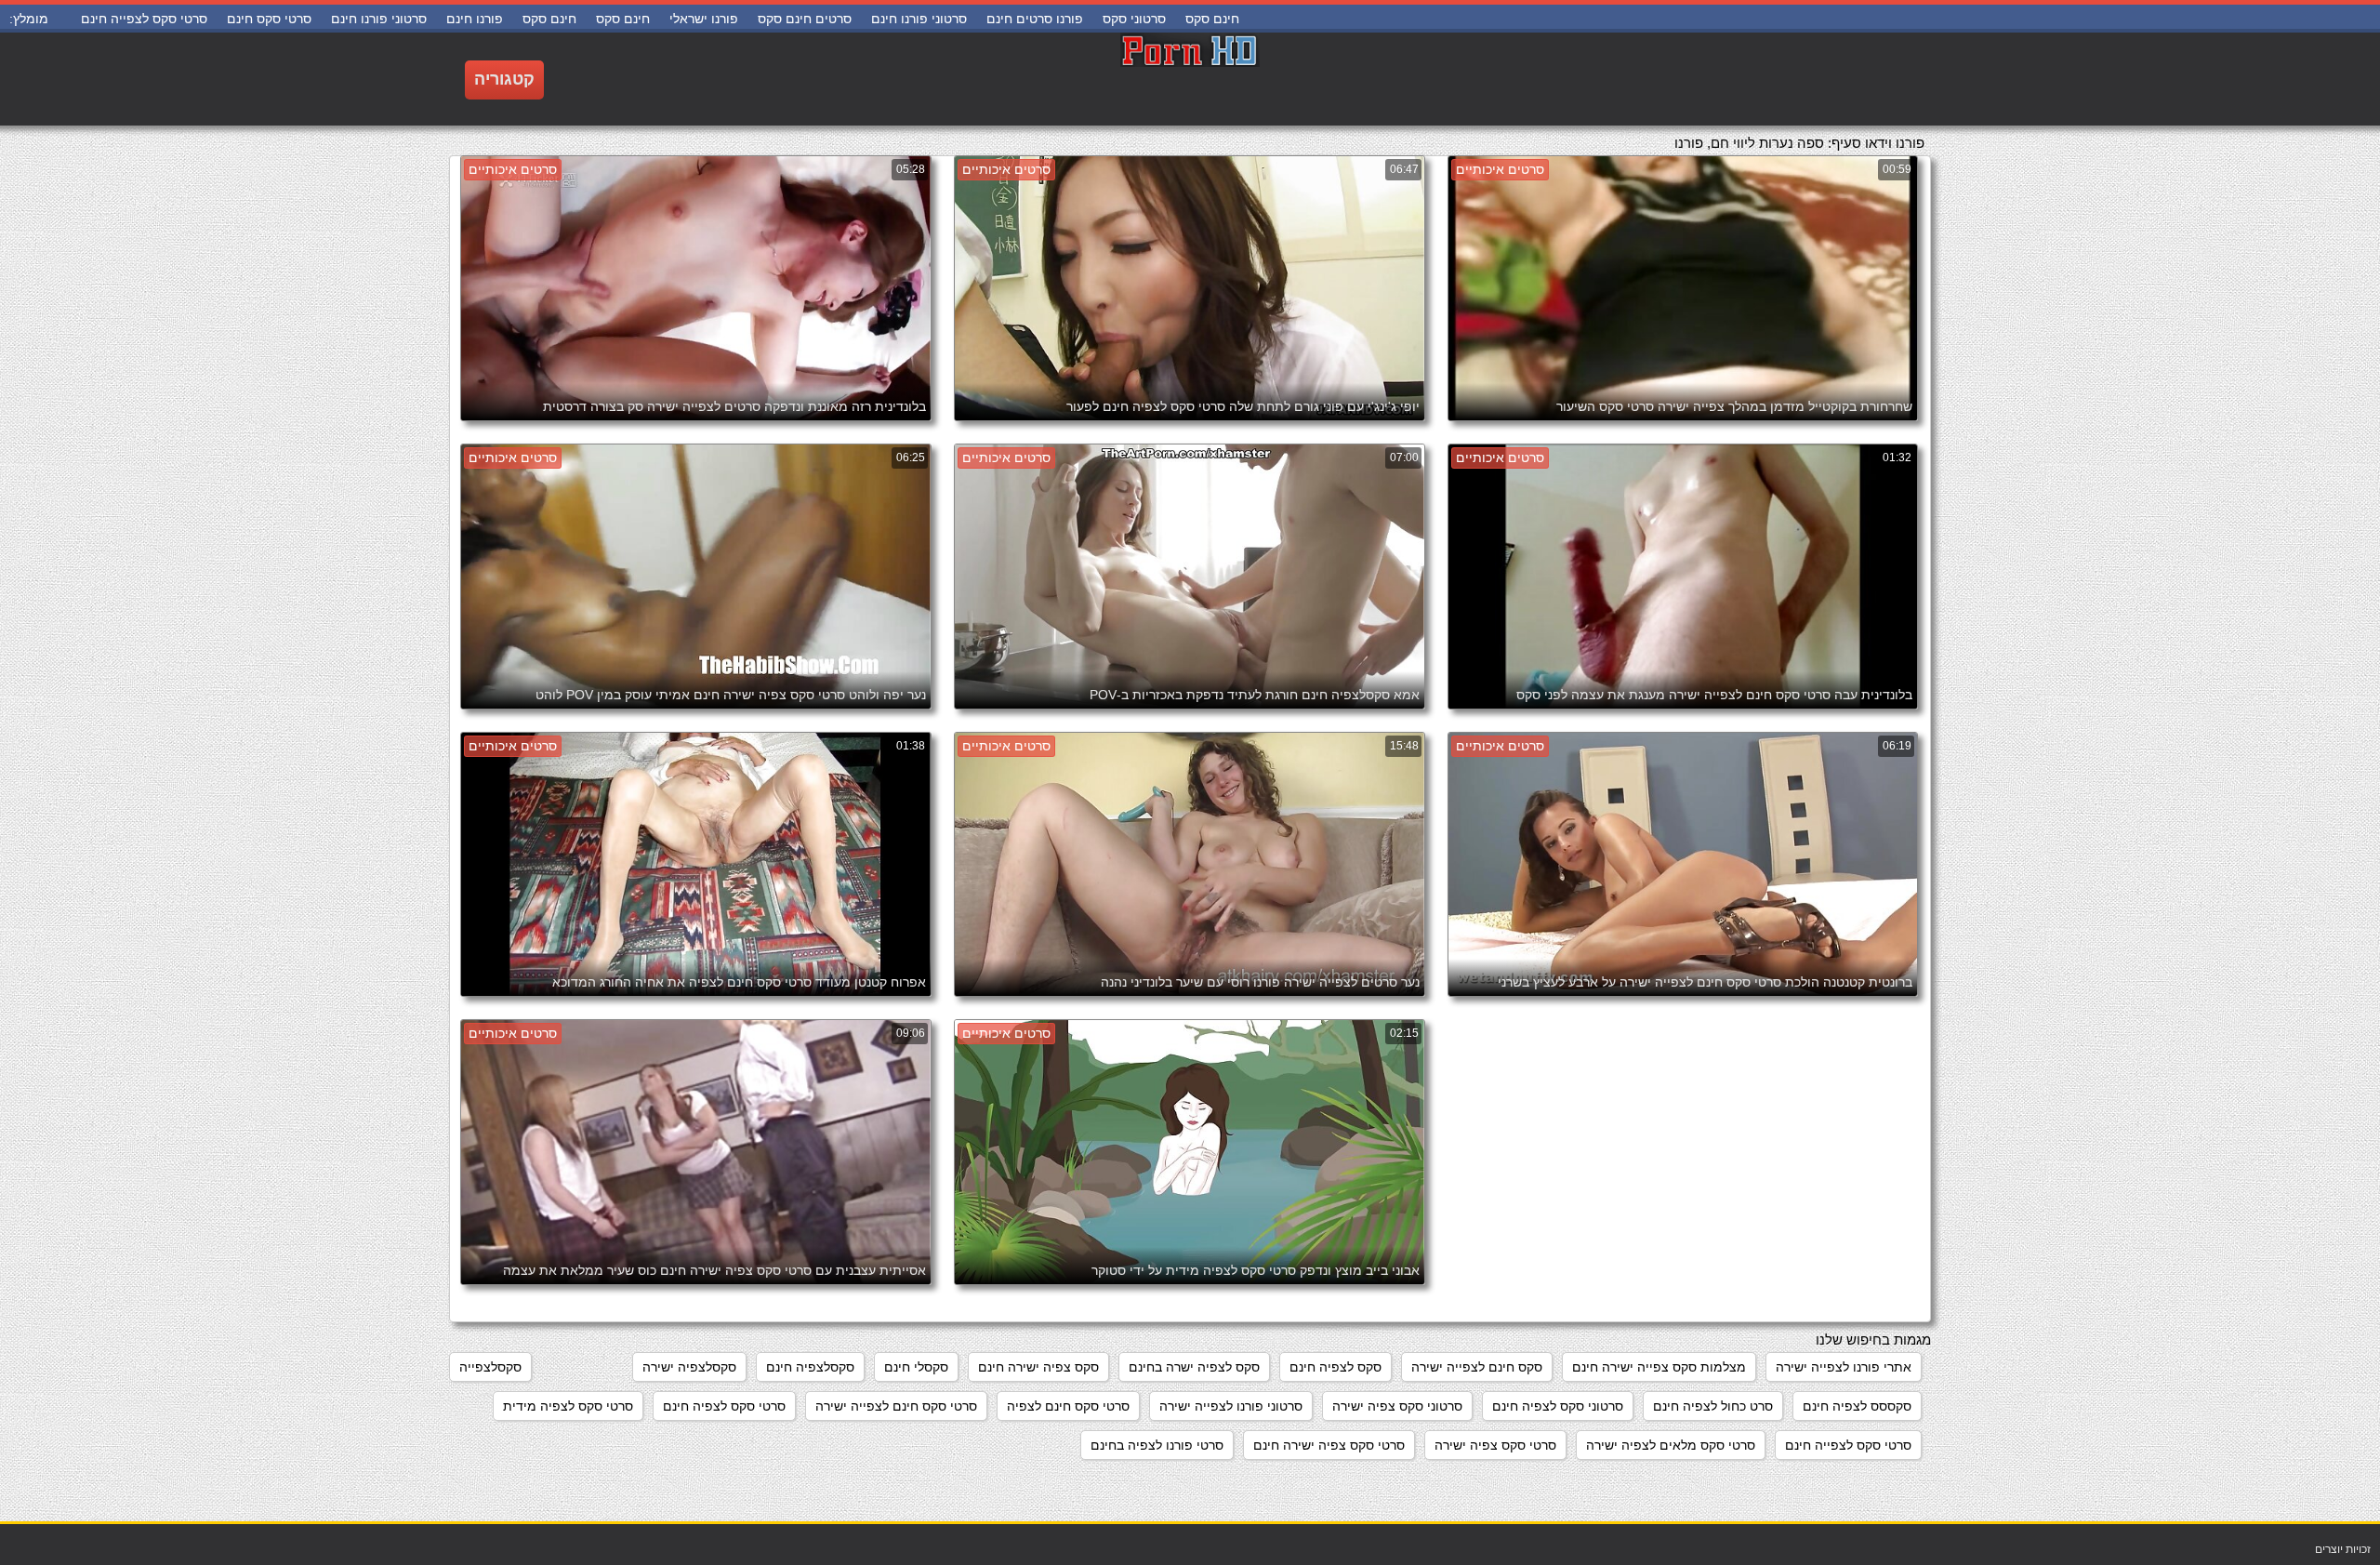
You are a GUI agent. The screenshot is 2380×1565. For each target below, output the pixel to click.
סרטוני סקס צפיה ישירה (1397, 1406)
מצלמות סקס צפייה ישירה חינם (1659, 1367)
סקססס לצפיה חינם (1857, 1406)
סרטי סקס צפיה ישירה (1495, 1445)
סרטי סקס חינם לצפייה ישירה (896, 1406)
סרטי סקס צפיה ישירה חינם (1329, 1445)
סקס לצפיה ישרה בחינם (1194, 1367)
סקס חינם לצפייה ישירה (1477, 1367)
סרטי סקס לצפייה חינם (1848, 1445)
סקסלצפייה (490, 1367)
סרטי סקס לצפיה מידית (568, 1406)
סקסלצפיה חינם (810, 1367)
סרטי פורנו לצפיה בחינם (1157, 1445)
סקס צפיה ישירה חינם (1038, 1367)
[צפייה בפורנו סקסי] (1190, 79)
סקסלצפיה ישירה (689, 1367)
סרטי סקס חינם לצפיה (1068, 1406)
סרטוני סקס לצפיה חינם (1558, 1406)
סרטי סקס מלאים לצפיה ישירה (1671, 1445)
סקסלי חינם (916, 1367)
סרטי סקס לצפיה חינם (724, 1406)
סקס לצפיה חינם (1335, 1367)
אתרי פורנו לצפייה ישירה (1844, 1367)
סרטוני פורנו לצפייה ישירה (1231, 1406)
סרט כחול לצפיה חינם (1713, 1406)
